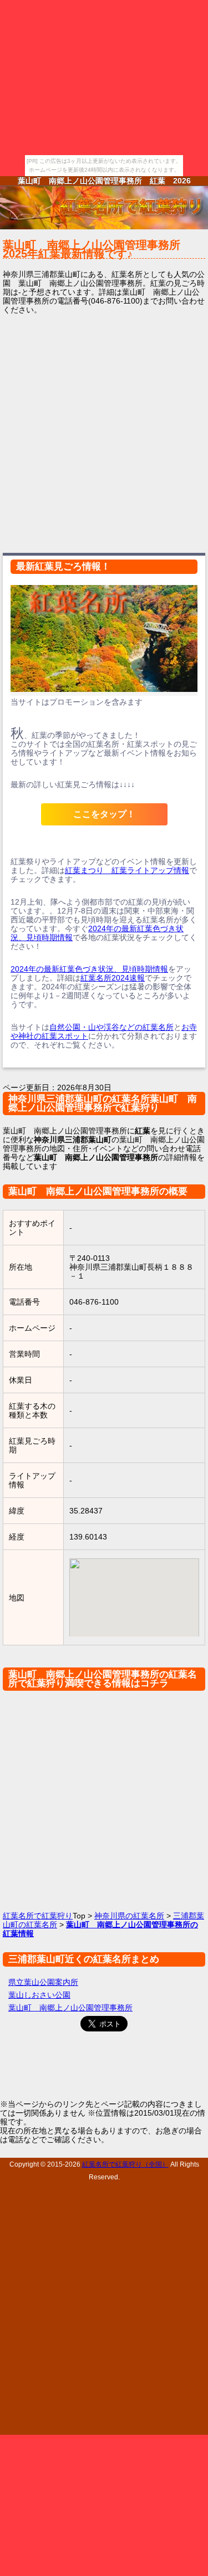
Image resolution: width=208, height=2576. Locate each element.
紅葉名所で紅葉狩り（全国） (125, 2164)
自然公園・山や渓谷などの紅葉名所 (111, 1027)
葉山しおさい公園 (39, 1995)
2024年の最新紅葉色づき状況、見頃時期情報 (89, 969)
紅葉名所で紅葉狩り (38, 1916)
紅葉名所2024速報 (113, 978)
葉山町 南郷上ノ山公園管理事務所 (70, 2008)
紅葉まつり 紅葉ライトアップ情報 (127, 870)
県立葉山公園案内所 (43, 1982)
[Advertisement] (104, 432)
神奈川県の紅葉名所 (129, 1916)
